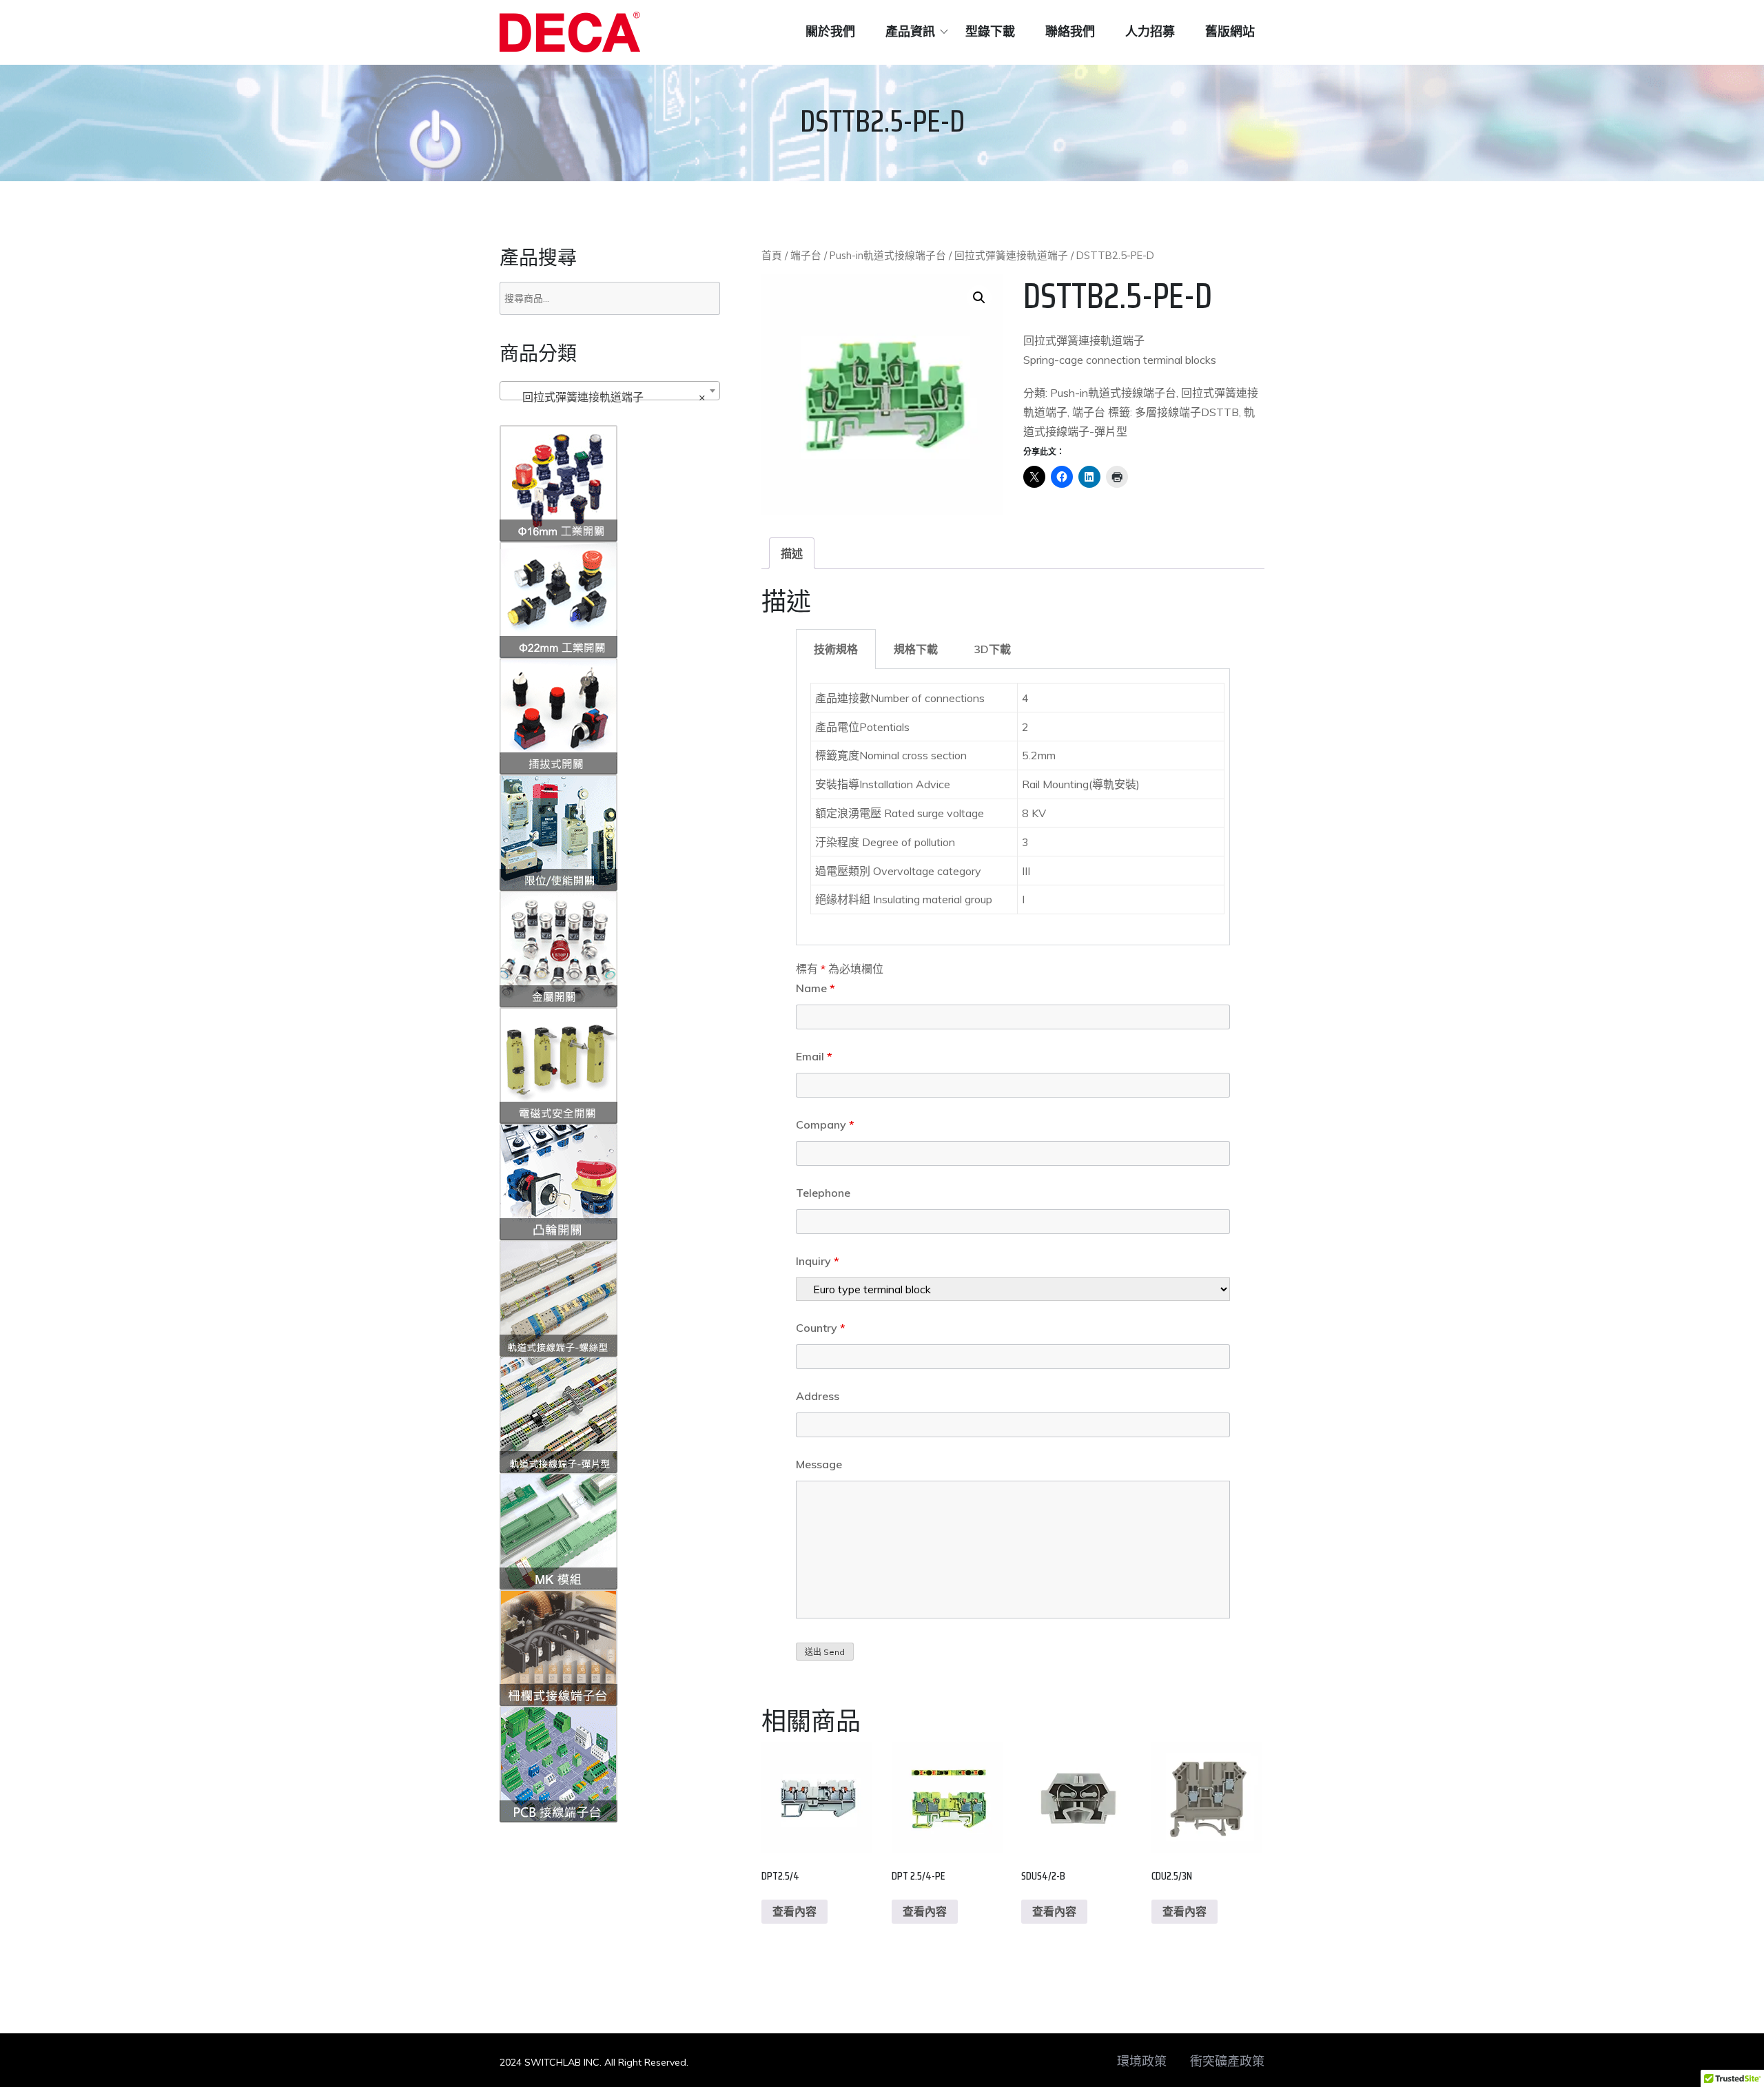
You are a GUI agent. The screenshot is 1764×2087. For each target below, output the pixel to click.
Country (821, 1328)
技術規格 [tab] (836, 649)
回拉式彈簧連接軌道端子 (1011, 255)
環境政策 (1142, 2062)
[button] (979, 298)
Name (816, 988)
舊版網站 (1230, 32)
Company (825, 1124)
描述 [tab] (792, 553)
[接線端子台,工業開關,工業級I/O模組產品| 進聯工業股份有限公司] (570, 32)
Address (818, 1396)
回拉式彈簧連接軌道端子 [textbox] (606, 397)
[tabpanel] (1013, 807)
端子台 (806, 255)
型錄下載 (990, 32)
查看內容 (794, 1911)
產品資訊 (910, 32)
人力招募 (1150, 32)
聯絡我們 (1070, 32)
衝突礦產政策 (1227, 2062)
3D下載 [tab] (992, 649)
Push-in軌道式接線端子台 (888, 255)
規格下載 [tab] (916, 649)
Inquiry (818, 1261)
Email (814, 1056)
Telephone (823, 1193)
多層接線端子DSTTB (1187, 412)
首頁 (772, 255)
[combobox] (610, 391)
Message (819, 1464)
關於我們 (830, 32)
